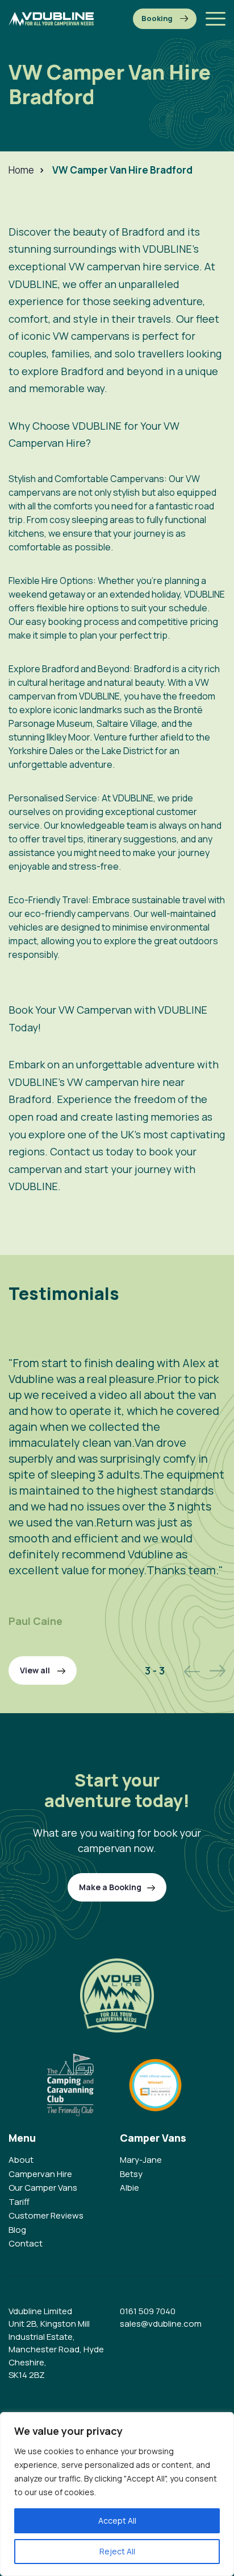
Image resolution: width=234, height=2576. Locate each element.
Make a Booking (165, 19)
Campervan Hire (40, 2174)
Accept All (117, 2521)
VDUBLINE (133, 798)
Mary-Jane (141, 2160)
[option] (117, 1480)
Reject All (117, 2551)
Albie (129, 2188)
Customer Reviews (46, 2215)
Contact (26, 2243)
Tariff (19, 2202)
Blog (17, 2230)
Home (21, 170)
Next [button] (218, 1671)
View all (36, 1670)
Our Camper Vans (43, 2188)
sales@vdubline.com (161, 2324)
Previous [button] (192, 1671)
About (21, 2160)
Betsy (131, 2174)
